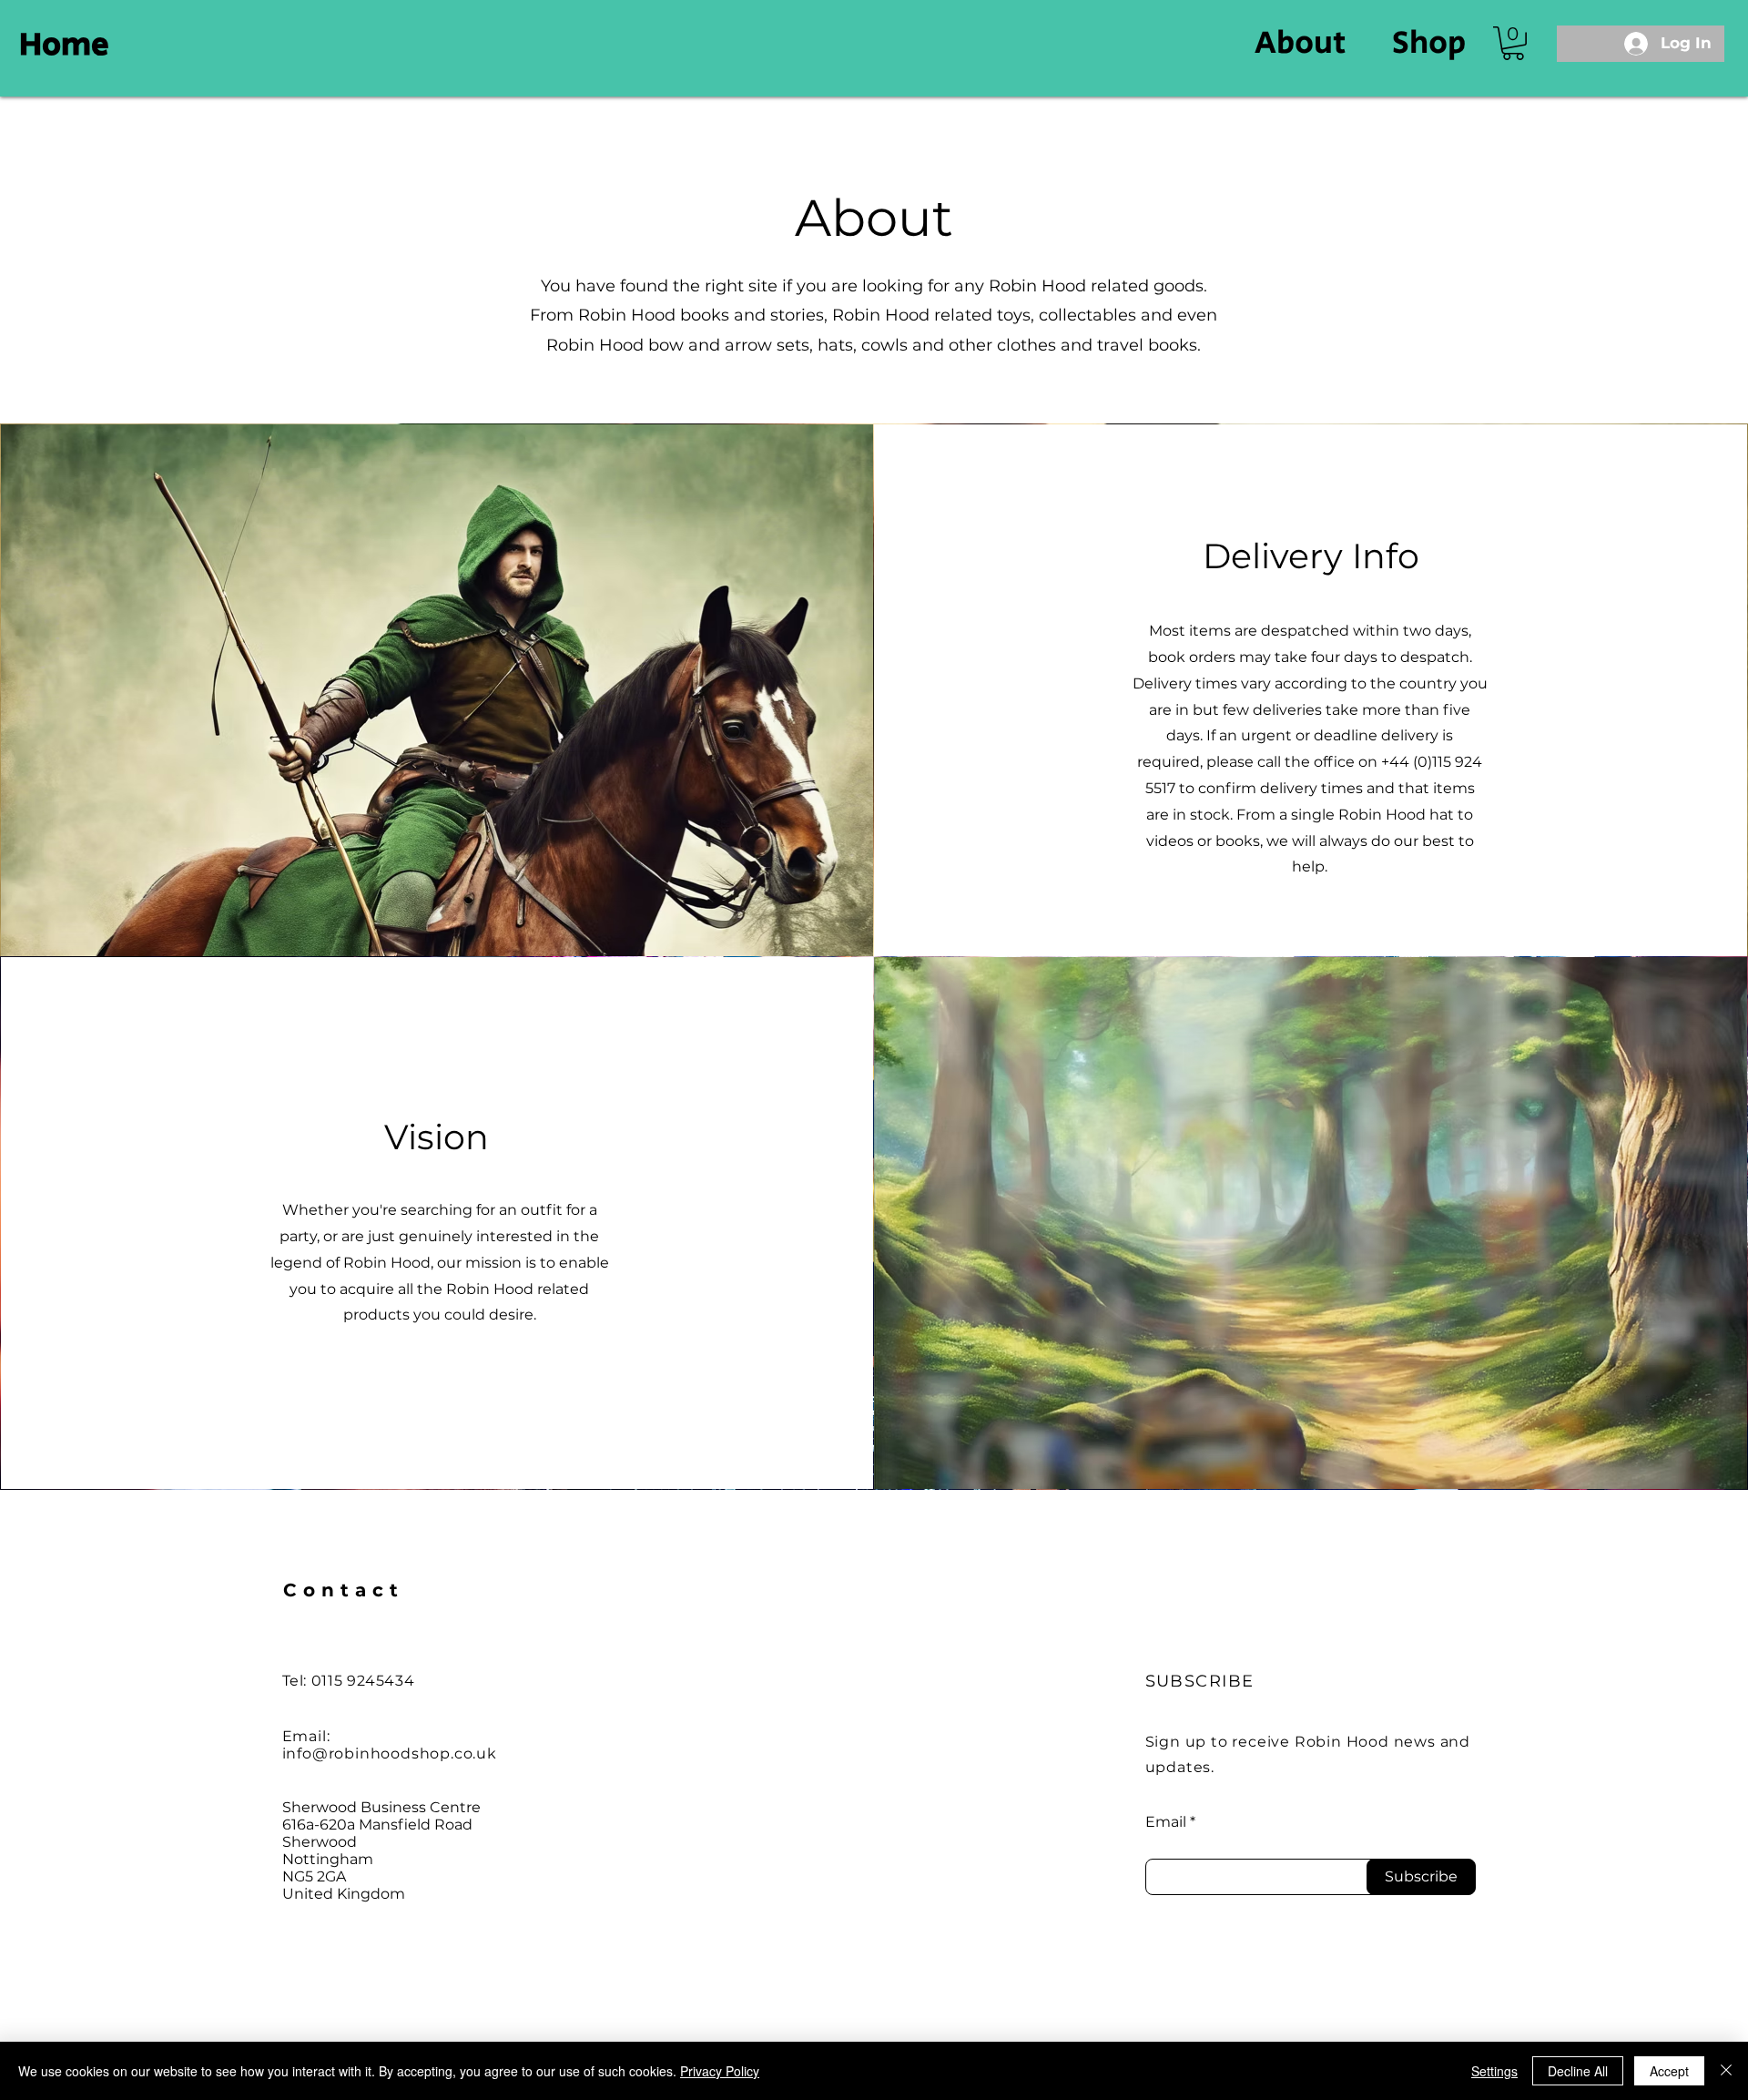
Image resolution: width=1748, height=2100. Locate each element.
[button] (1513, 43)
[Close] (1726, 2071)
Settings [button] (1494, 2071)
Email (1166, 1822)
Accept (1669, 2071)
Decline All (1578, 2071)
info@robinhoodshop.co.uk (390, 1753)
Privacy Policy (720, 2071)
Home (64, 45)
